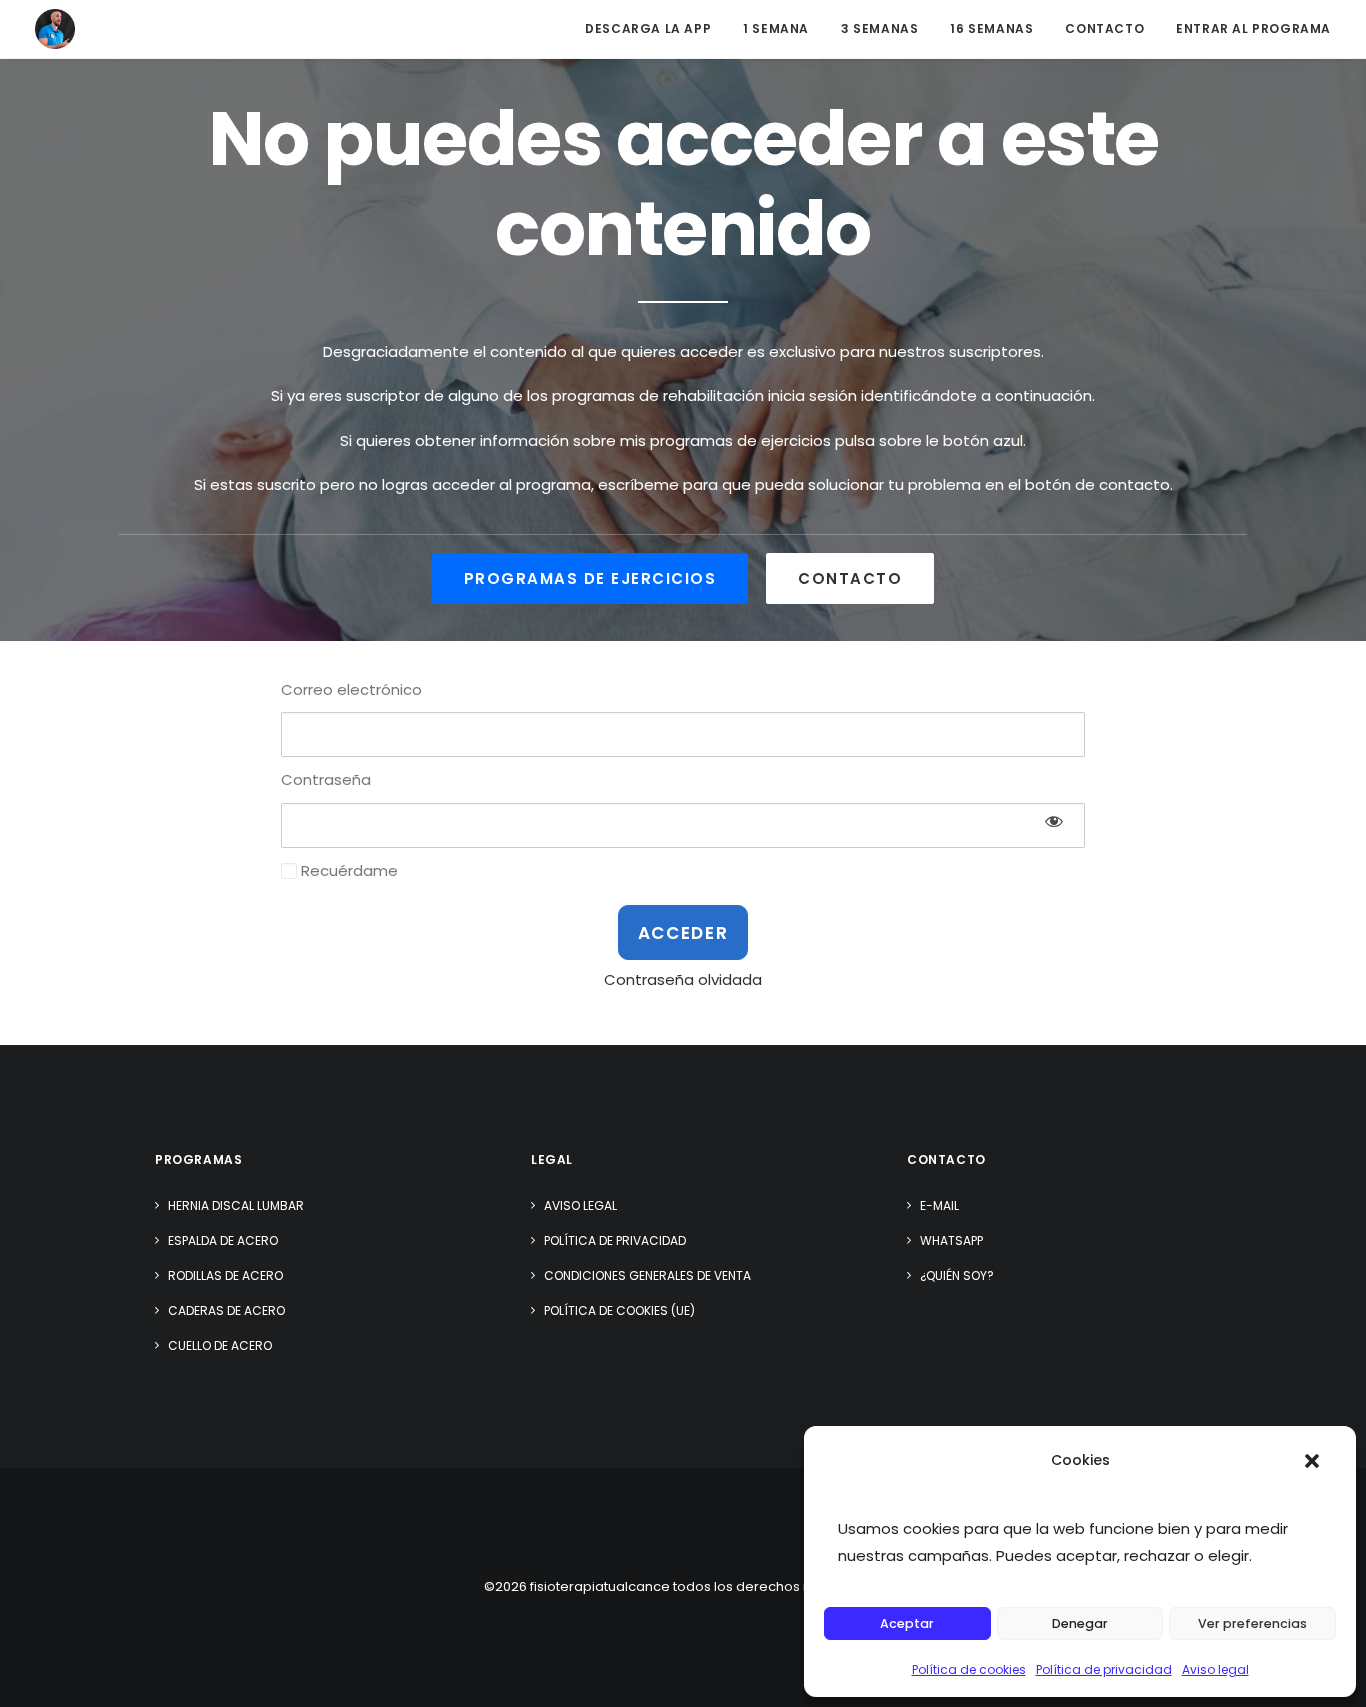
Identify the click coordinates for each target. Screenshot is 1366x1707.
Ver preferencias (1252, 1623)
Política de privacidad (1104, 1669)
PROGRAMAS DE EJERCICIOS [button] (590, 578)
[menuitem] (655, 29)
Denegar (1080, 1623)
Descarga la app (648, 28)
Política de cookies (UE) (619, 1310)
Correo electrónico (351, 689)
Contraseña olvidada (683, 979)
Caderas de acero (226, 1310)
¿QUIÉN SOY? (957, 1275)
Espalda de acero (223, 1240)
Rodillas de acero (225, 1275)
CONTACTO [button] (850, 578)
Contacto (1104, 28)
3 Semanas (879, 28)
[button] (1312, 1461)
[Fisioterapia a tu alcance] (55, 29)
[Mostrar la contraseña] (1054, 821)
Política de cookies (969, 1669)
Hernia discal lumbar (236, 1205)
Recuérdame (347, 870)
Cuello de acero (220, 1345)
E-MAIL (939, 1205)
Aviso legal (1215, 1669)
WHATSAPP (951, 1240)
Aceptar (907, 1623)
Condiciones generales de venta (647, 1275)
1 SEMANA (776, 28)
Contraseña (326, 779)
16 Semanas (991, 28)
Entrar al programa (1253, 28)
